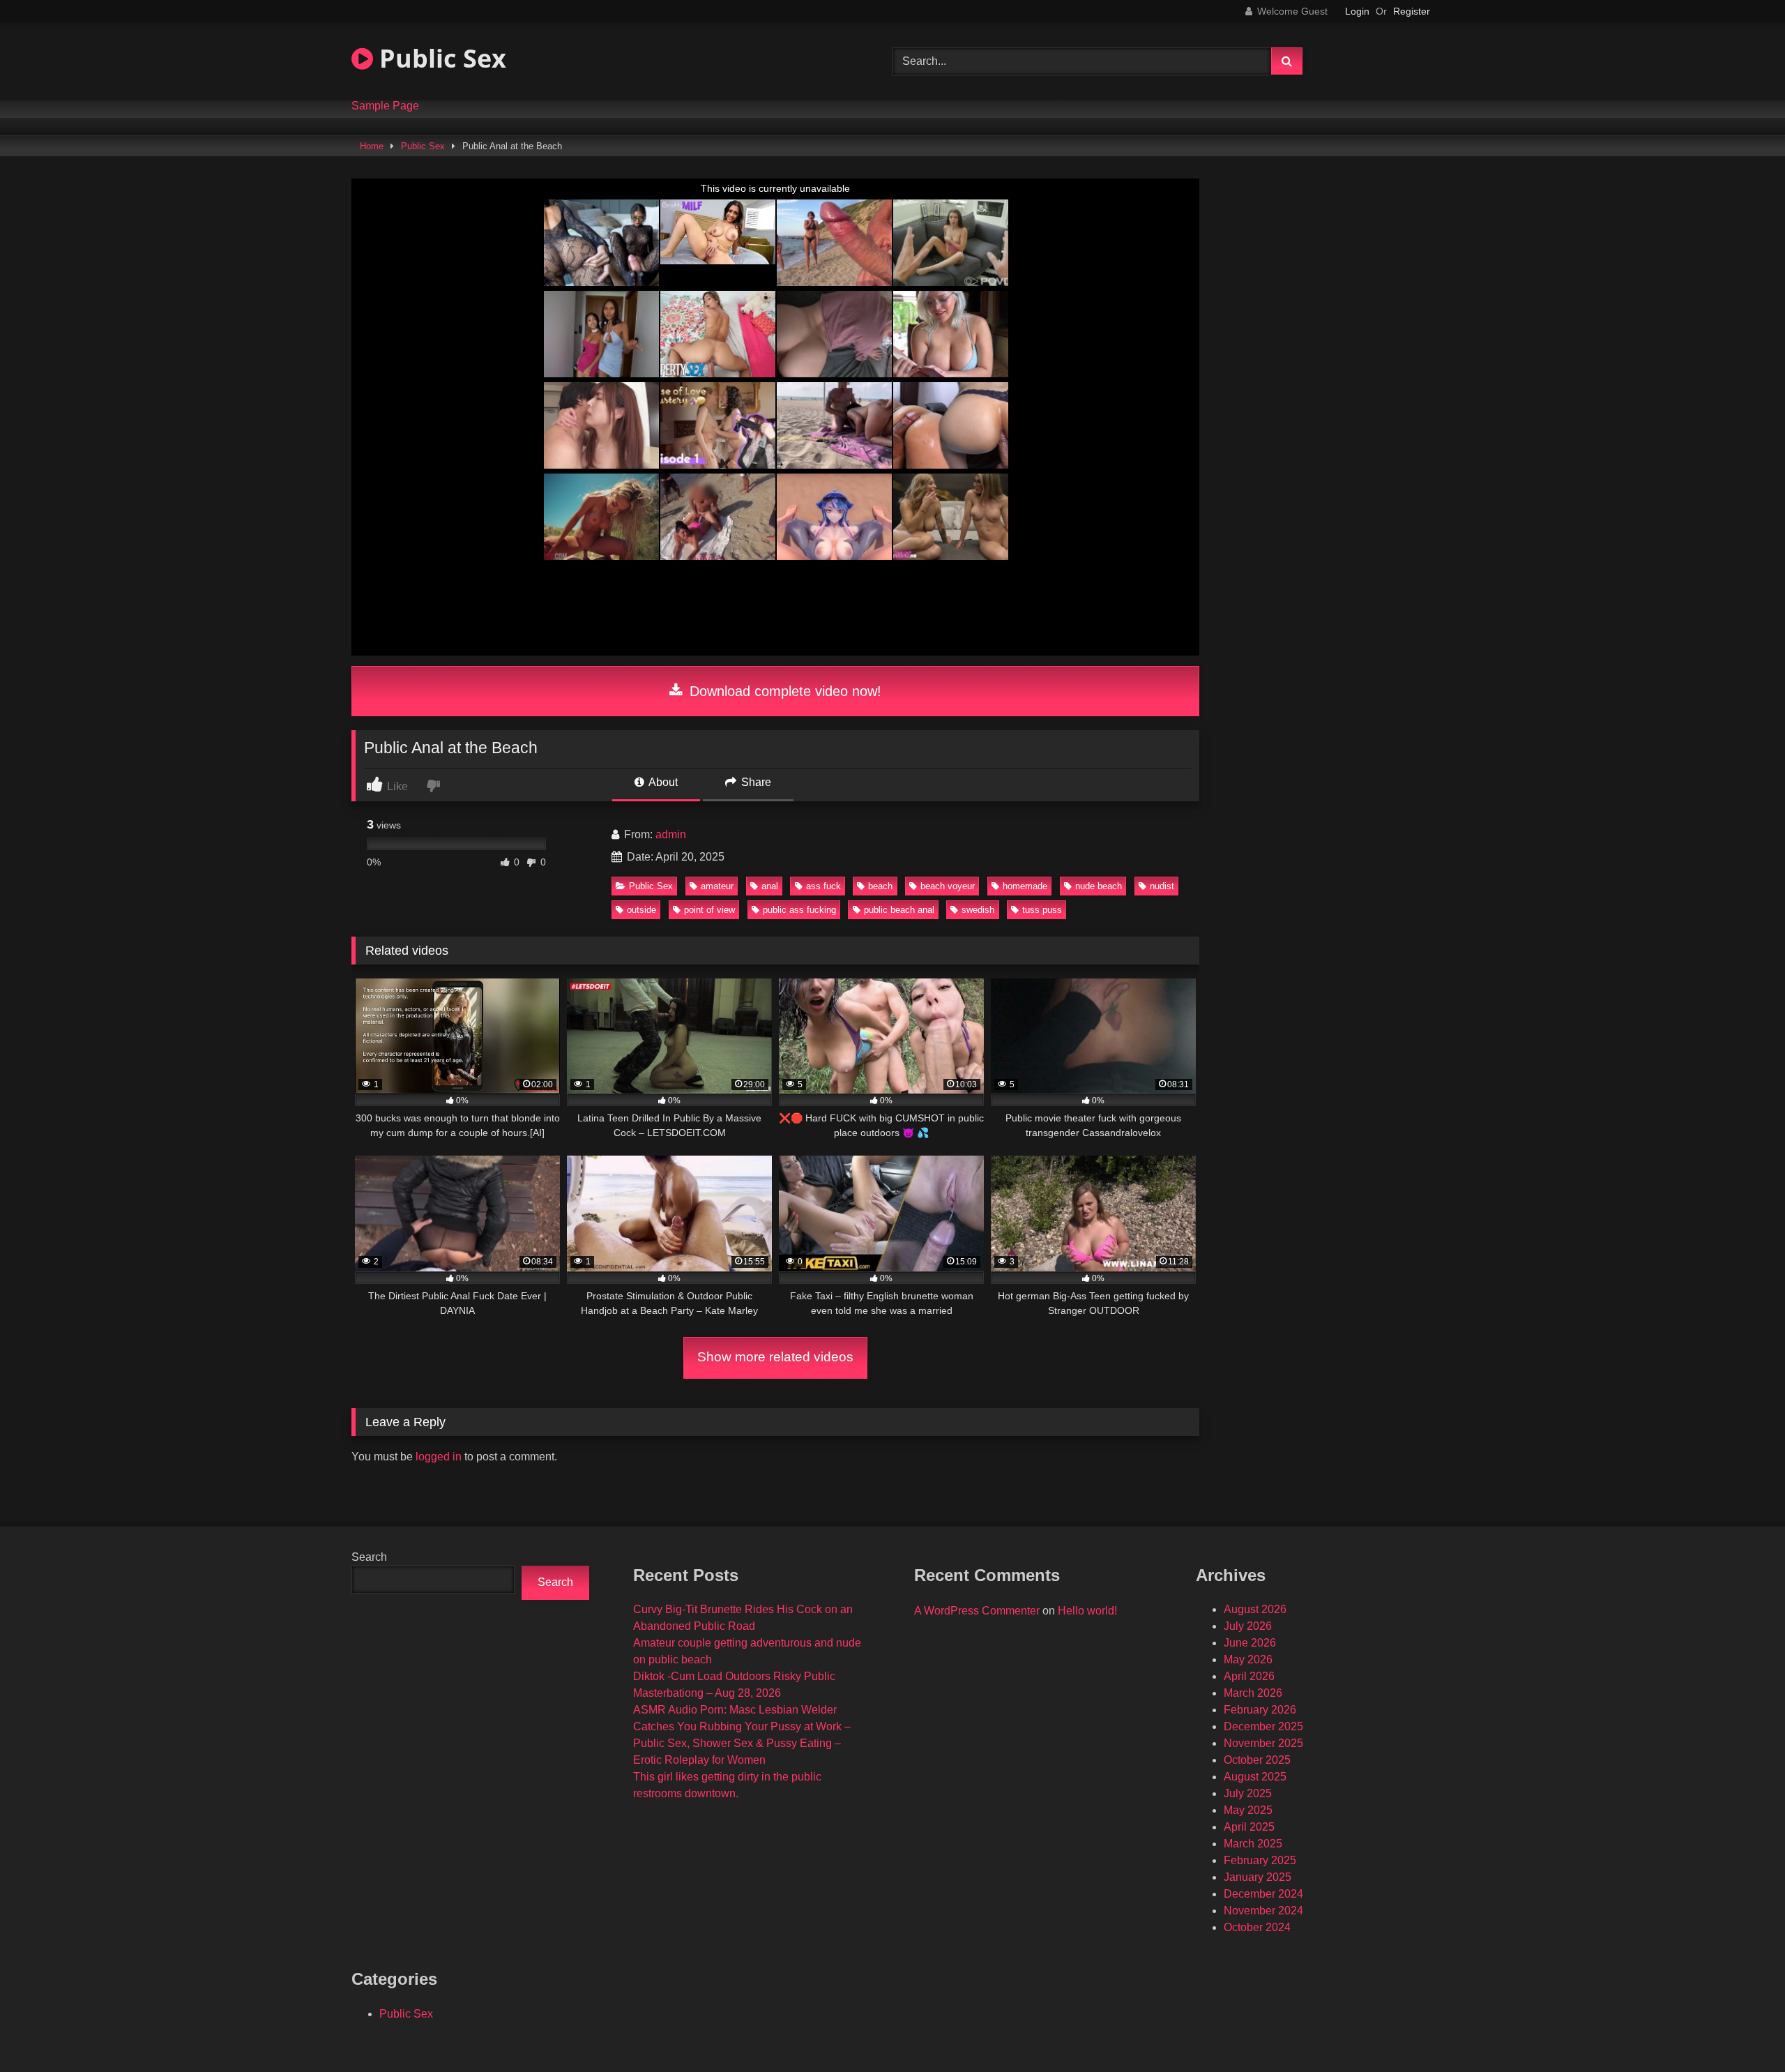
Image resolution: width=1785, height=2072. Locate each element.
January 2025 (1258, 1877)
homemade (1025, 886)
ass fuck (823, 886)
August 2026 (1255, 1609)
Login (1357, 11)
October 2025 (1257, 1760)
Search (369, 1557)
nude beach (1099, 886)
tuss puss (1042, 910)
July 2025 (1248, 1793)
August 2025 (1255, 1777)
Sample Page (385, 106)
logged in (439, 1457)
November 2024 (1263, 1911)
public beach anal (899, 910)
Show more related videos (775, 1357)
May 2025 (1248, 1810)
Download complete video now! (783, 691)
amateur (717, 886)
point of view (709, 910)
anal (770, 886)
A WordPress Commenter (977, 1611)
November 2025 (1263, 1743)
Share (755, 782)
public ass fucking (799, 910)
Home (372, 146)
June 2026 (1250, 1643)
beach (880, 886)
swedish (978, 910)
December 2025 (1263, 1726)
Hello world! (1087, 1611)
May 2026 (1248, 1659)
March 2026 (1253, 1693)
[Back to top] (1742, 2031)
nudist (1162, 886)
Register (1412, 11)
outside (641, 910)
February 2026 (1260, 1710)
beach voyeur (948, 886)
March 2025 (1253, 1844)
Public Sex (440, 58)
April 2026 (1249, 1676)
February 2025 (1260, 1860)
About (662, 782)
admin (671, 834)
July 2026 (1248, 1626)
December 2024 (1263, 1894)
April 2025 (1249, 1827)
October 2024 (1257, 1927)
